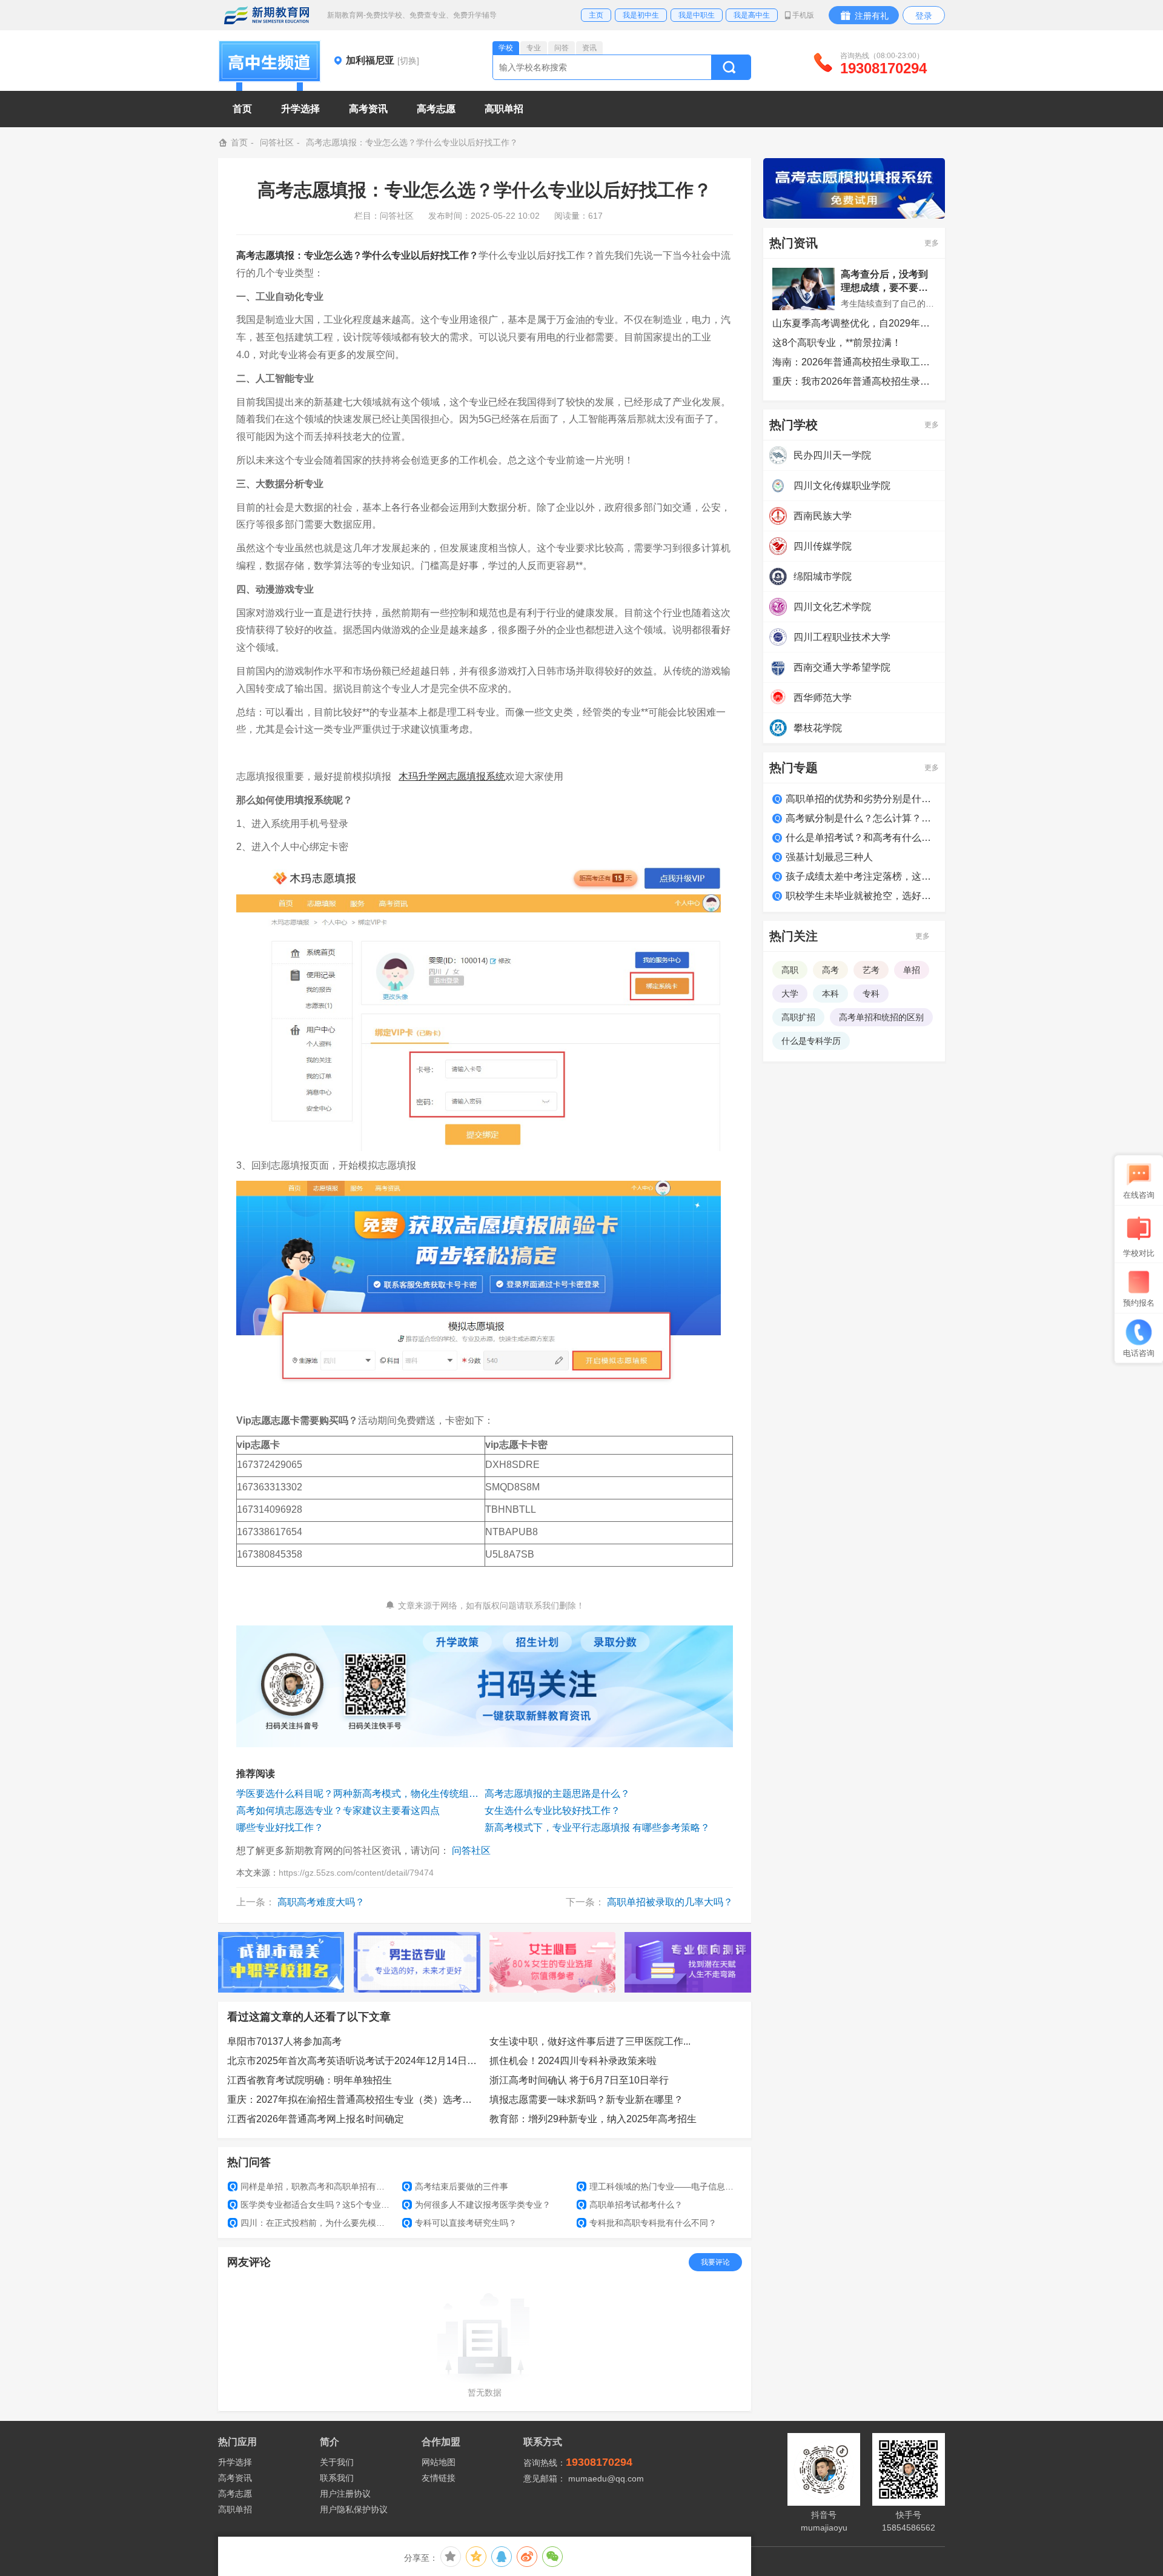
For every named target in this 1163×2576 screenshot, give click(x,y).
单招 (912, 970)
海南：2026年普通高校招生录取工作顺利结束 (854, 362)
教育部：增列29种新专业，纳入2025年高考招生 (593, 2119)
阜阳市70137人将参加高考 (284, 2041)
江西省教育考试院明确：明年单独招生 (310, 2080)
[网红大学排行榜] (281, 1962)
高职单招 (235, 2509)
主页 (596, 15)
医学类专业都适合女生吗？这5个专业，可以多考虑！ (311, 2205)
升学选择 (235, 2462)
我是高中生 (752, 15)
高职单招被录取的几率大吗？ (670, 1902)
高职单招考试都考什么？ (630, 2205)
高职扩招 (798, 1017)
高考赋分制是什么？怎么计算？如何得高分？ (861, 818)
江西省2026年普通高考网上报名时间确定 (316, 2119)
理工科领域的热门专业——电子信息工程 (659, 2186)
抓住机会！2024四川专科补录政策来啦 (573, 2061)
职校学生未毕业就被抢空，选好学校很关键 (861, 896)
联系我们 (337, 2478)
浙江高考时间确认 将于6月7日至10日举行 (579, 2080)
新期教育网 (267, 15)
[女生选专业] (553, 1962)
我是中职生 (697, 15)
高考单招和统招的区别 (881, 1017)
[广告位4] (688, 1962)
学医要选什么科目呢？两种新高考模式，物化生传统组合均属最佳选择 (360, 1794)
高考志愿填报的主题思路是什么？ (557, 1794)
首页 (242, 109)
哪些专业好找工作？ (280, 1827)
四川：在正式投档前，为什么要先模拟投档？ (311, 2223)
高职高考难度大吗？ (321, 1902)
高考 (830, 970)
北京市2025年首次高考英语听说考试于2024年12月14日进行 (354, 2061)
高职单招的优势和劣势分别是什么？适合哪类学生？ (861, 799)
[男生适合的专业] (417, 1962)
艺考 (871, 970)
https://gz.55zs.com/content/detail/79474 (356, 1873)
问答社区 (277, 142)
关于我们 (337, 2462)
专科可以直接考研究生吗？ (460, 2223)
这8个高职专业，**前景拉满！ (837, 343)
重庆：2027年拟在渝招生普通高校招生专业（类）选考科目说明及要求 (354, 2100)
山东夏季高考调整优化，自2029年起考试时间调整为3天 (854, 323)
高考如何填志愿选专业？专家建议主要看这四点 (338, 1811)
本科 (830, 994)
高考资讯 (235, 2478)
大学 (790, 994)
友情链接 (439, 2478)
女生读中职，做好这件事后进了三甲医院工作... (590, 2041)
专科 (871, 994)
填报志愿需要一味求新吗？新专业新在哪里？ (586, 2100)
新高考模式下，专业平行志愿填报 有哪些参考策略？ (597, 1827)
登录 (924, 16)
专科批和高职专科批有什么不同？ (647, 2223)
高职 (790, 970)
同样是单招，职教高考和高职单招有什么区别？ (311, 2186)
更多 (932, 243)
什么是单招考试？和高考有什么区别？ (861, 838)
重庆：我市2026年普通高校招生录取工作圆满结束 (854, 381)
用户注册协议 (345, 2494)
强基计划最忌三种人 (829, 857)
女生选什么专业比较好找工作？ (552, 1811)
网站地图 (439, 2462)
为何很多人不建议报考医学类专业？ (477, 2205)
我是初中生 (641, 15)
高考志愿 (235, 2494)
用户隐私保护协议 (354, 2509)
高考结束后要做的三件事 (456, 2186)
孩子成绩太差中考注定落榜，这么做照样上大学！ (861, 876)
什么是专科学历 (811, 1041)
